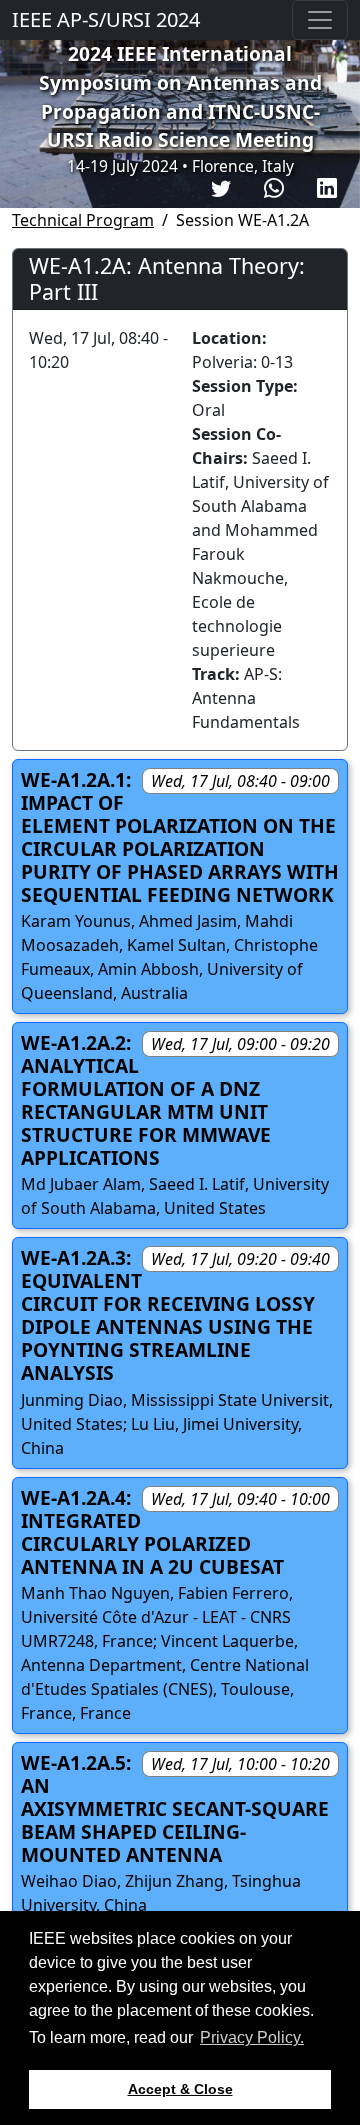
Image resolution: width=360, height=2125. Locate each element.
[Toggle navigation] (320, 20)
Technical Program (83, 220)
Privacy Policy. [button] (252, 2037)
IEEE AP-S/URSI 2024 (106, 19)
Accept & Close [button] (180, 2089)
